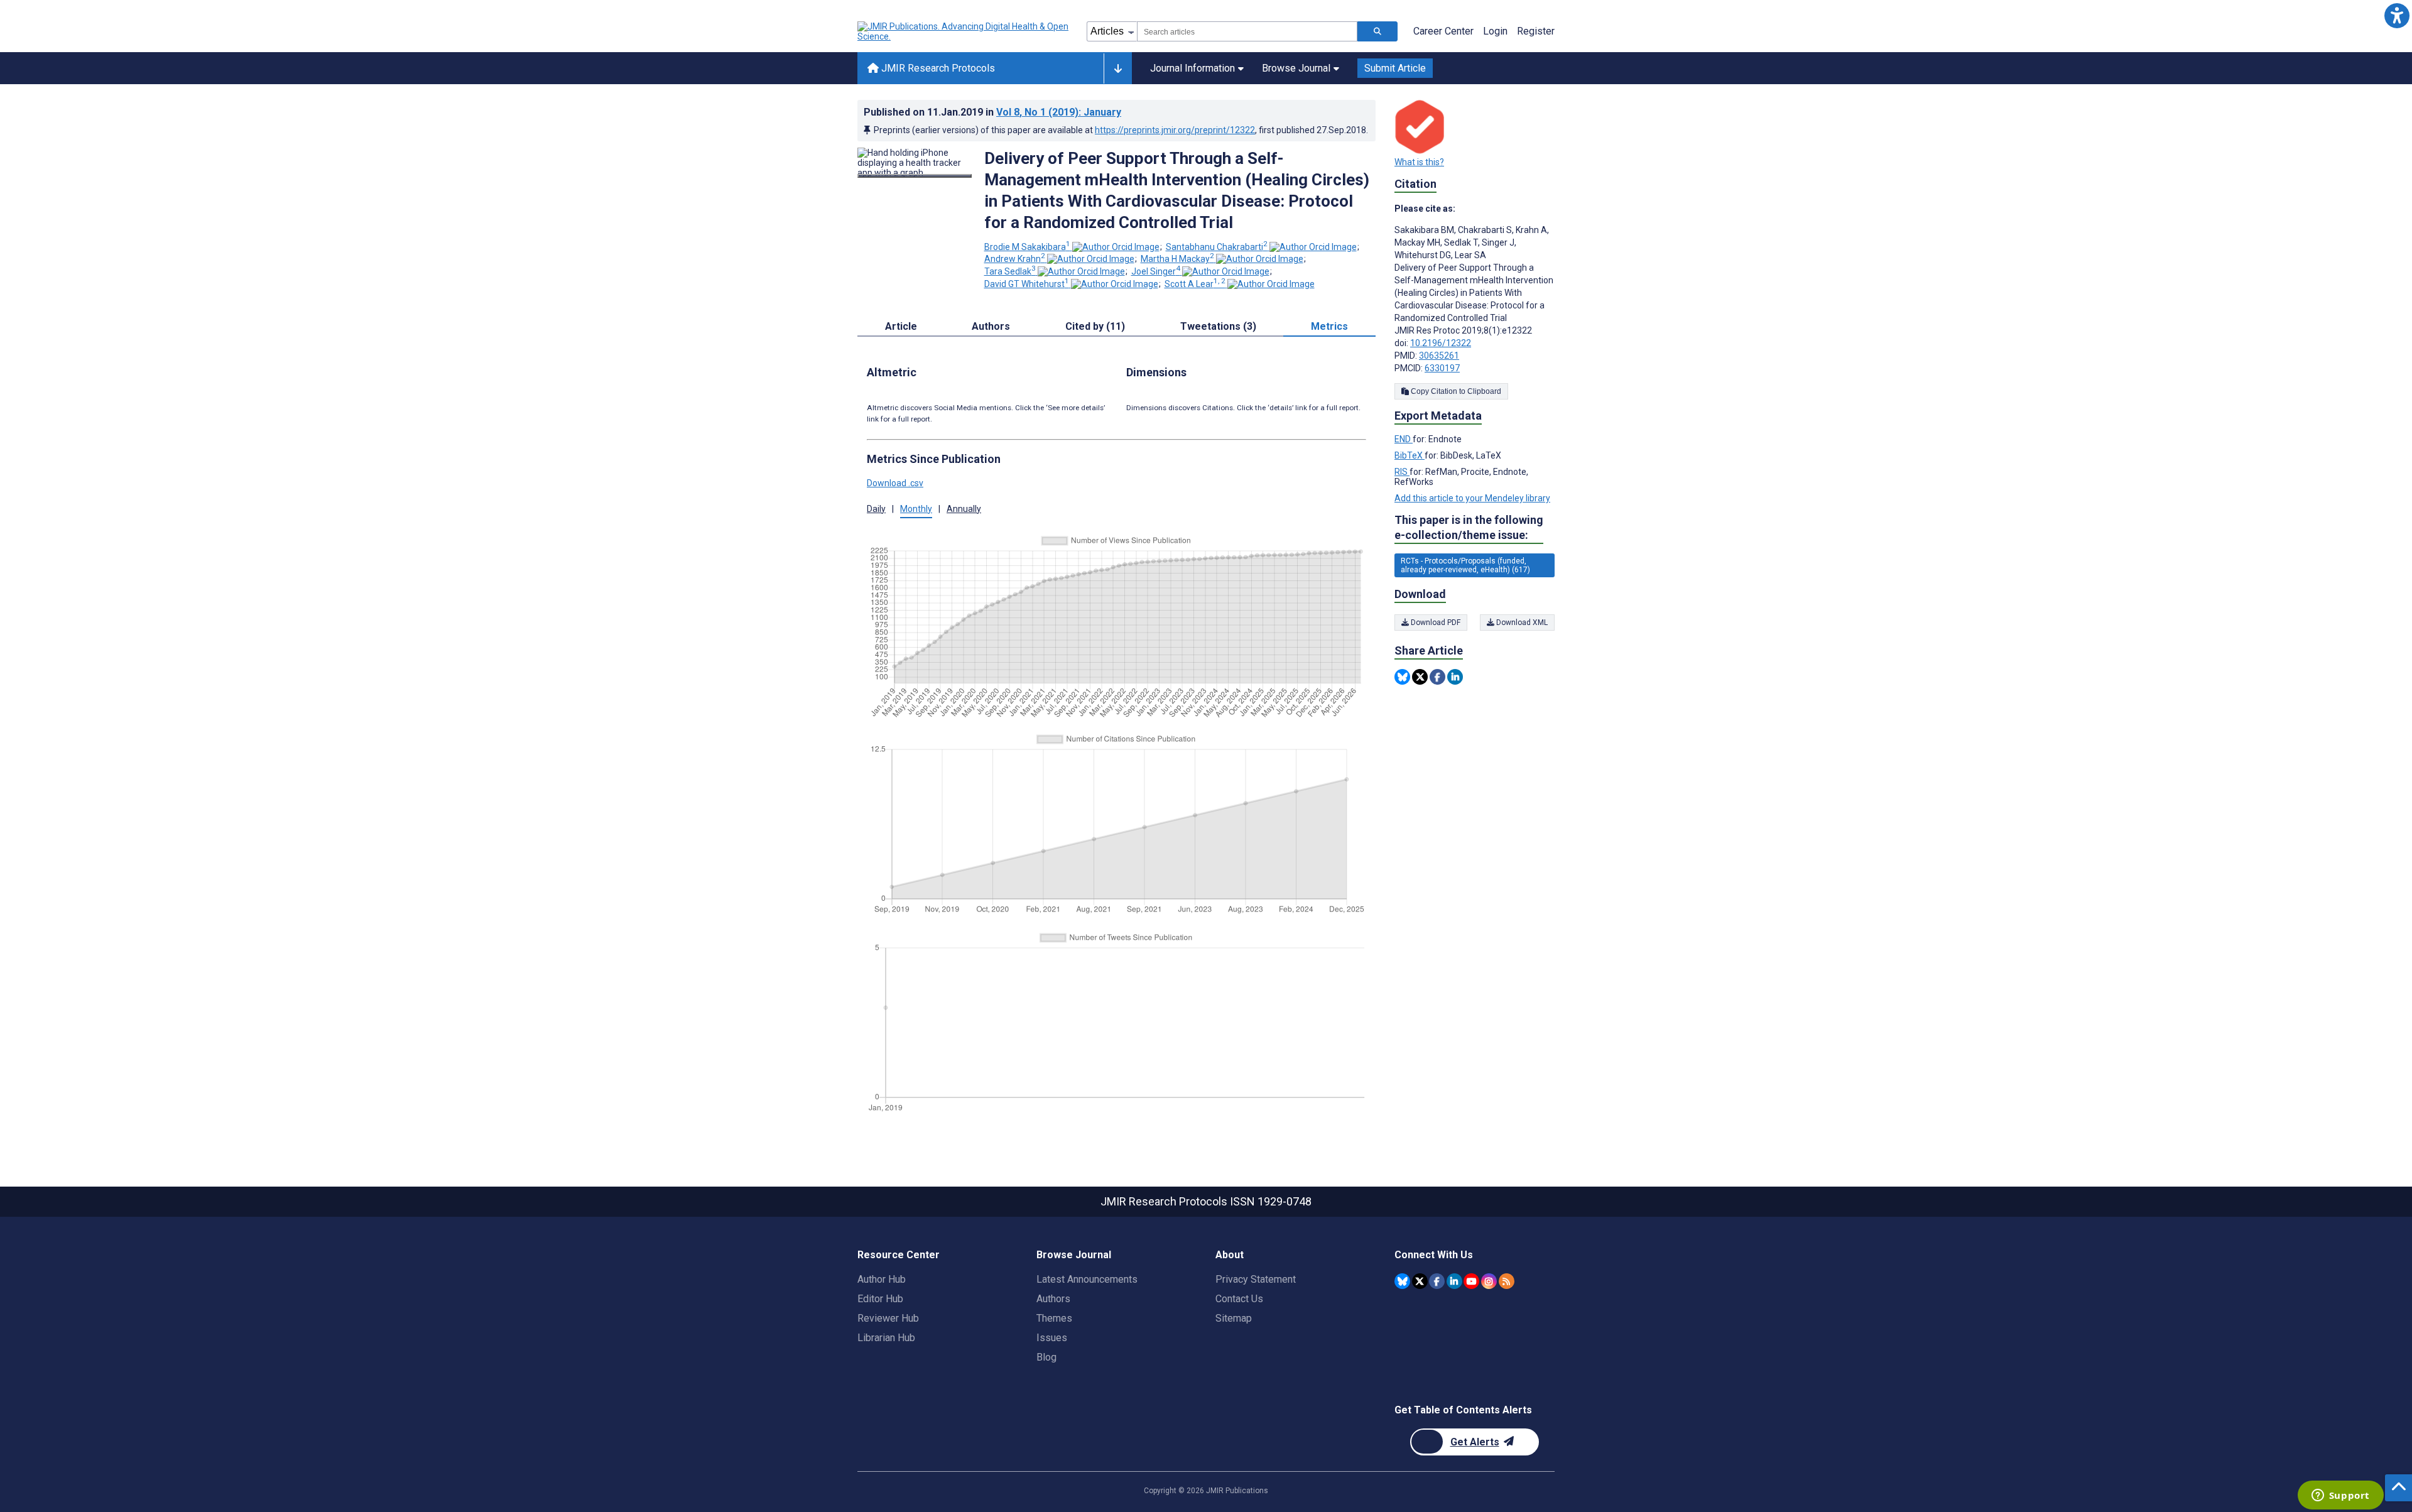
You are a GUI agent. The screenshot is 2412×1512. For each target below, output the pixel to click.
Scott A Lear (1195, 284)
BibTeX (1410, 455)
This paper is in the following (1469, 527)
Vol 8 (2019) (1059, 112)
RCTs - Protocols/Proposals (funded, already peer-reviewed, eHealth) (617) (1465, 565)
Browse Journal (1296, 68)
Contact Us (1239, 1299)
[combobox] (1247, 31)
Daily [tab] (876, 509)
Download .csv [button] (895, 483)
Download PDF (1435, 623)
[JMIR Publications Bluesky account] (1402, 1281)
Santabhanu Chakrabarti (1217, 247)
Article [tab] (901, 326)
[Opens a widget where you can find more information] (2340, 1496)
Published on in (992, 112)
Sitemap (1234, 1318)
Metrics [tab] (1329, 326)
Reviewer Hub (888, 1318)
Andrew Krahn (1015, 259)
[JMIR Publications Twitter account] (1420, 1281)
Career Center (1443, 31)
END (1404, 439)
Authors (1053, 1299)
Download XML (1521, 623)
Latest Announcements (1087, 1279)
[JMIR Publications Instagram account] (1489, 1281)
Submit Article (1395, 68)
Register (1536, 31)
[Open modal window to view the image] (915, 176)
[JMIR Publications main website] (964, 31)
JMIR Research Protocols (937, 68)
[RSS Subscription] (1507, 1281)
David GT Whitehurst (1027, 284)
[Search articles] (1377, 31)
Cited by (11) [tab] (1095, 326)
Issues (1052, 1338)
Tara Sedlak (1010, 271)
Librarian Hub (886, 1338)
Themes (1054, 1318)
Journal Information (1192, 68)
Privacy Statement (1256, 1279)
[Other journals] (1118, 68)
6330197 (1442, 368)
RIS (1402, 472)
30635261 (1439, 356)
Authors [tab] (991, 326)
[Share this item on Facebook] (1437, 677)
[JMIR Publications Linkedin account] (1454, 1281)
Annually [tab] (964, 509)
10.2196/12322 (1441, 343)
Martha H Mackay (1177, 259)
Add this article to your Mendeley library (1472, 498)
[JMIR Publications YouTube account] (1471, 1281)
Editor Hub (880, 1299)
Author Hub (882, 1279)
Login (1495, 31)
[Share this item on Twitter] (1420, 677)
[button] (2397, 15)
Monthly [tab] (916, 509)
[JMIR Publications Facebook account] (1437, 1281)
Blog (1046, 1357)
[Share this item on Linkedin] (1455, 677)
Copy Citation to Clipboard (1455, 391)
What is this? (1419, 162)
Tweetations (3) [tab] (1218, 326)
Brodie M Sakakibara (1027, 247)
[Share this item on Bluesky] (1402, 677)
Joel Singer (1156, 271)
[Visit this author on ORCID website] (1116, 247)
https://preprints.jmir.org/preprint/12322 (1175, 130)
